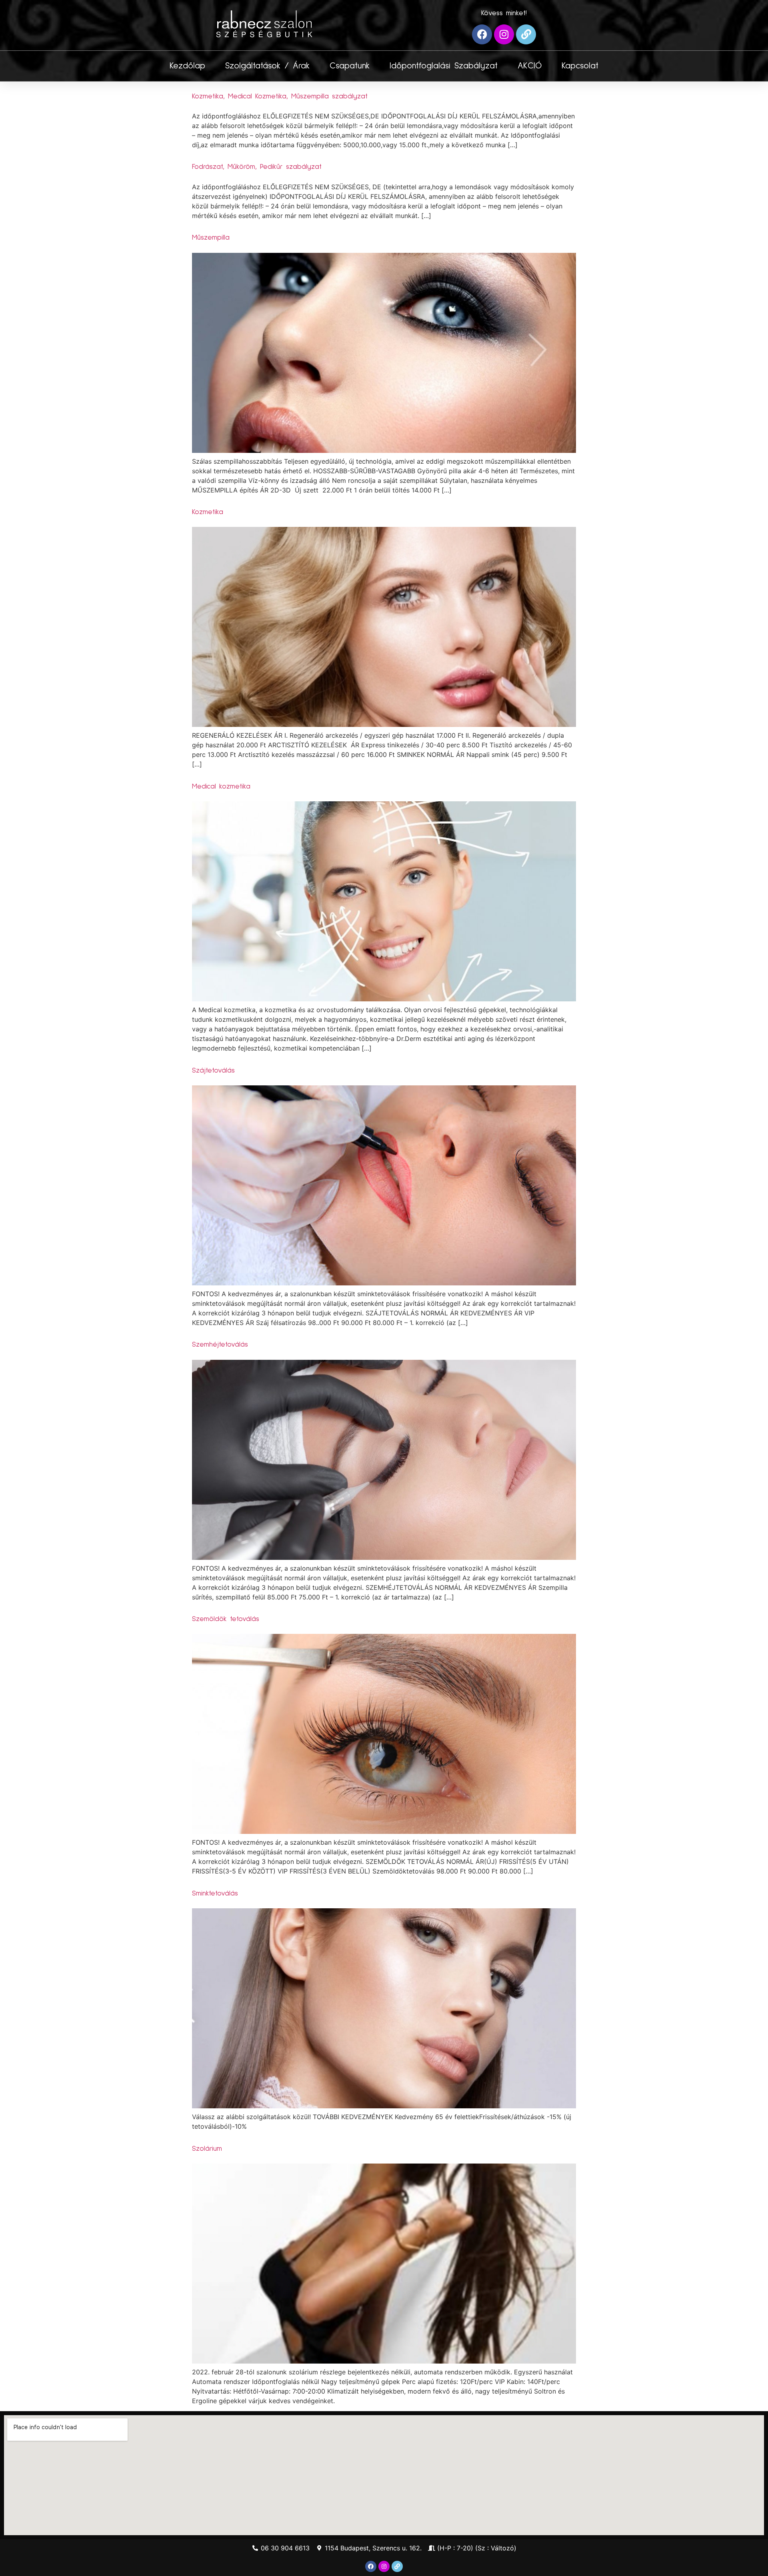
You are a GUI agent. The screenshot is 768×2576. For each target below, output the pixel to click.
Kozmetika (208, 512)
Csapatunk (350, 66)
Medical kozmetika (221, 787)
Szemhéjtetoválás (220, 1345)
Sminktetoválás (215, 1893)
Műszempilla (211, 238)
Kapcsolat (580, 66)
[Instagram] (504, 34)
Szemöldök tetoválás (226, 1619)
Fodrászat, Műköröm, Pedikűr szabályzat (257, 167)
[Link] (526, 34)
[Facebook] (482, 34)
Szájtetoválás (213, 1071)
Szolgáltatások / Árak (267, 66)
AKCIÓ (530, 66)
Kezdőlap (187, 66)
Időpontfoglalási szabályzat (444, 66)
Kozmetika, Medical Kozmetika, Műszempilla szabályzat (280, 96)
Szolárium (207, 2149)
